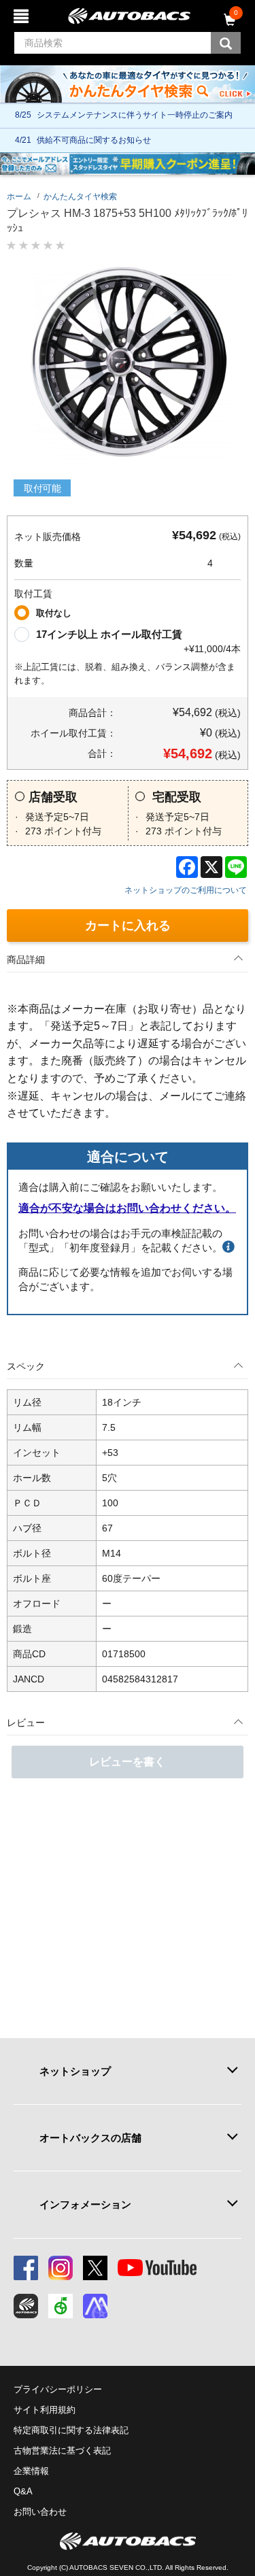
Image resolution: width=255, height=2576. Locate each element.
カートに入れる (128, 926)
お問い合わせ (40, 2512)
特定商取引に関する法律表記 (71, 2430)
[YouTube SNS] (157, 2268)
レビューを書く (127, 1762)
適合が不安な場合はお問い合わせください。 (127, 1208)
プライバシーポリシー (58, 2389)
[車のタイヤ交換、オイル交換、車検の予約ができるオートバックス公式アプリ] (26, 2306)
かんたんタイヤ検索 (80, 197)
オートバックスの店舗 (90, 2138)
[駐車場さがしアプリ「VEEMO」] (61, 2306)
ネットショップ (75, 2071)
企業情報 (31, 2471)
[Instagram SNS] (61, 2268)
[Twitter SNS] (95, 2268)
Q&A (23, 2491)
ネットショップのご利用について (186, 890)
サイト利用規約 (45, 2410)
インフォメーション (85, 2204)
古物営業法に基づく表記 (62, 2451)
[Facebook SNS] (26, 2268)
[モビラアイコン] (95, 2306)
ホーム (19, 197)
